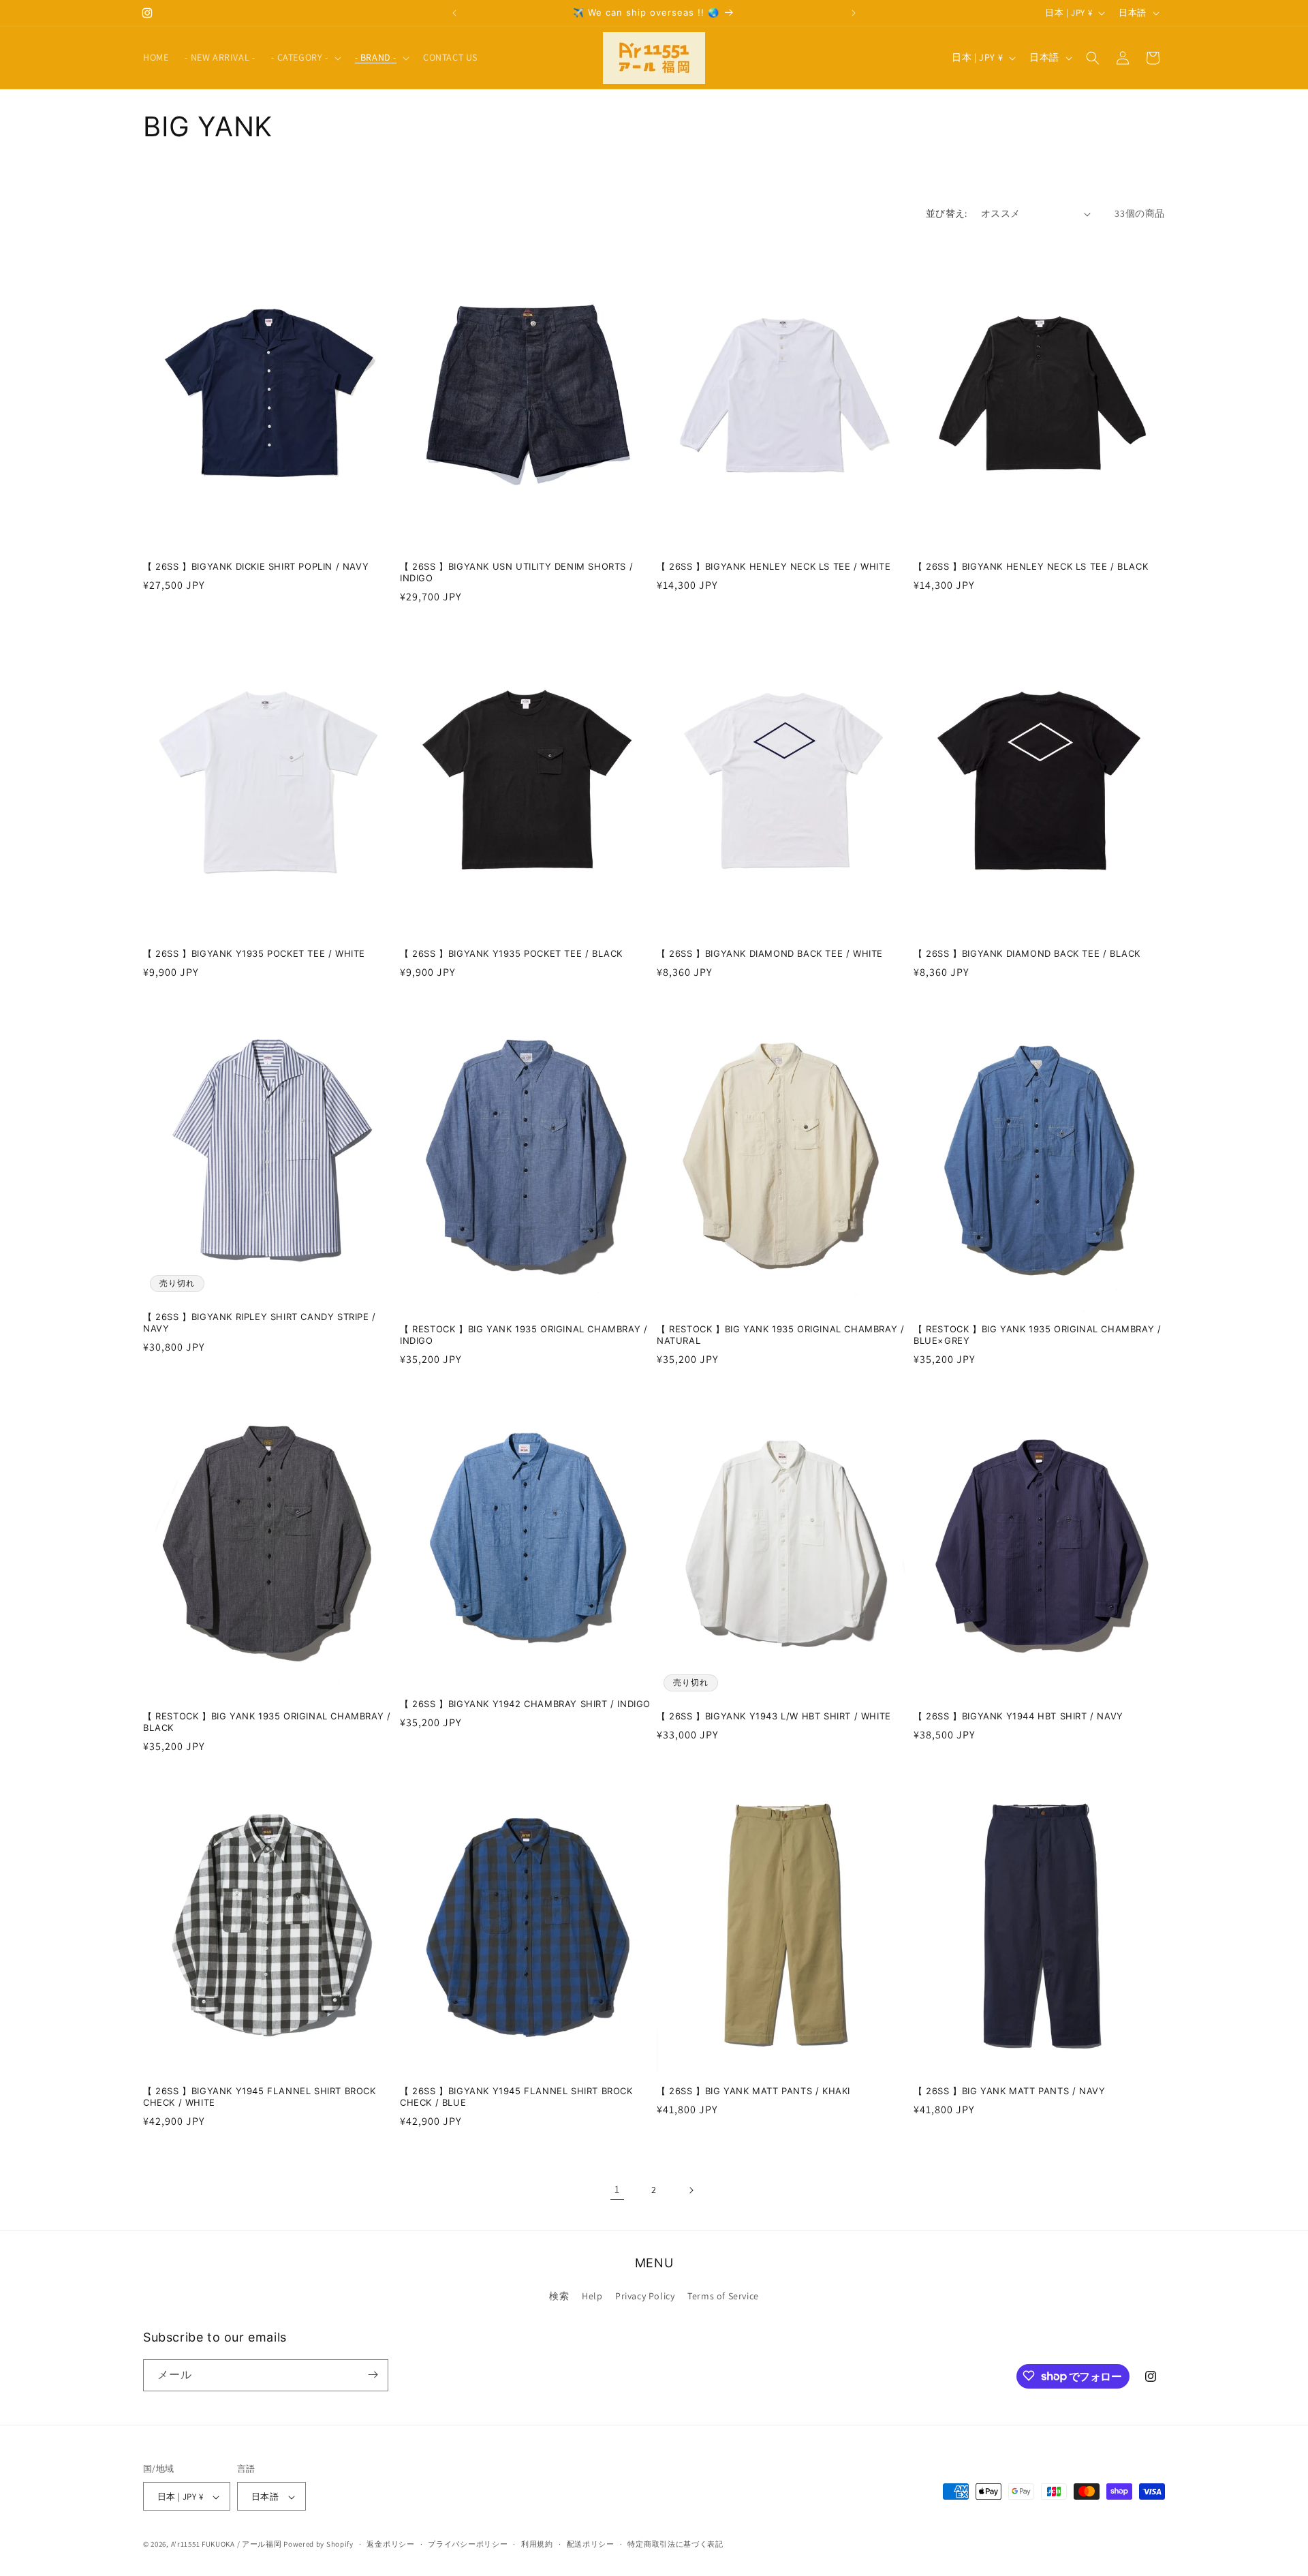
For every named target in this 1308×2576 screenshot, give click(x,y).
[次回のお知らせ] (854, 13)
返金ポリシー (390, 2544)
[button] (305, 57)
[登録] (373, 2375)
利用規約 (537, 2544)
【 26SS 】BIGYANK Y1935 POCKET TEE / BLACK (511, 953)
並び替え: (947, 213)
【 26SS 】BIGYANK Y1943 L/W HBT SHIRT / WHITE (774, 1716)
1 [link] (617, 2189)
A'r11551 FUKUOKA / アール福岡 (227, 2545)
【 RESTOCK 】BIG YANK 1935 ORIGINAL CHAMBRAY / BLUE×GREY (1037, 1335)
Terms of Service (723, 2297)
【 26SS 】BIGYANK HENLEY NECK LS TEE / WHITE (774, 566)
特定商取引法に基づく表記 (675, 2544)
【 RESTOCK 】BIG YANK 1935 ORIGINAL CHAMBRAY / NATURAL (780, 1335)
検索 (559, 2297)
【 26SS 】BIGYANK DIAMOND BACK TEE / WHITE (770, 953)
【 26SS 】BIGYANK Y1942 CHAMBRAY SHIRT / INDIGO (525, 1704)
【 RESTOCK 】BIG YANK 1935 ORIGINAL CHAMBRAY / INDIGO (524, 1335)
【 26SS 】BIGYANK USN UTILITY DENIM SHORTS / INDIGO (516, 572)
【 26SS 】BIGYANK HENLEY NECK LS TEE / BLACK (1031, 566)
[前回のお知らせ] (454, 13)
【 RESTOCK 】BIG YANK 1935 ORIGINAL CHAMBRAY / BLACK (267, 1722)
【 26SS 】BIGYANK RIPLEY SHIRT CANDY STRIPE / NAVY (260, 1322)
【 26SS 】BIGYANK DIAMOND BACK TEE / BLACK (1027, 953)
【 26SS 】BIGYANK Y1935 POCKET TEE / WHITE (254, 953)
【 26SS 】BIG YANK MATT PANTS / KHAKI (753, 2091)
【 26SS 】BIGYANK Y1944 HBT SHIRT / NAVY (1018, 1716)
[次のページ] (691, 2190)
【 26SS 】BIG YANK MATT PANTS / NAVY (1009, 2091)
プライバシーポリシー (468, 2544)
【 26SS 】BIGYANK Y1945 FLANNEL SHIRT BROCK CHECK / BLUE (516, 2097)
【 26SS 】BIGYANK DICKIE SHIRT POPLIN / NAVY (256, 566)
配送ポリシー (591, 2544)
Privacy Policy (645, 2297)
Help (592, 2297)
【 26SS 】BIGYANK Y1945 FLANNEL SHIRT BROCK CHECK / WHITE (260, 2097)
